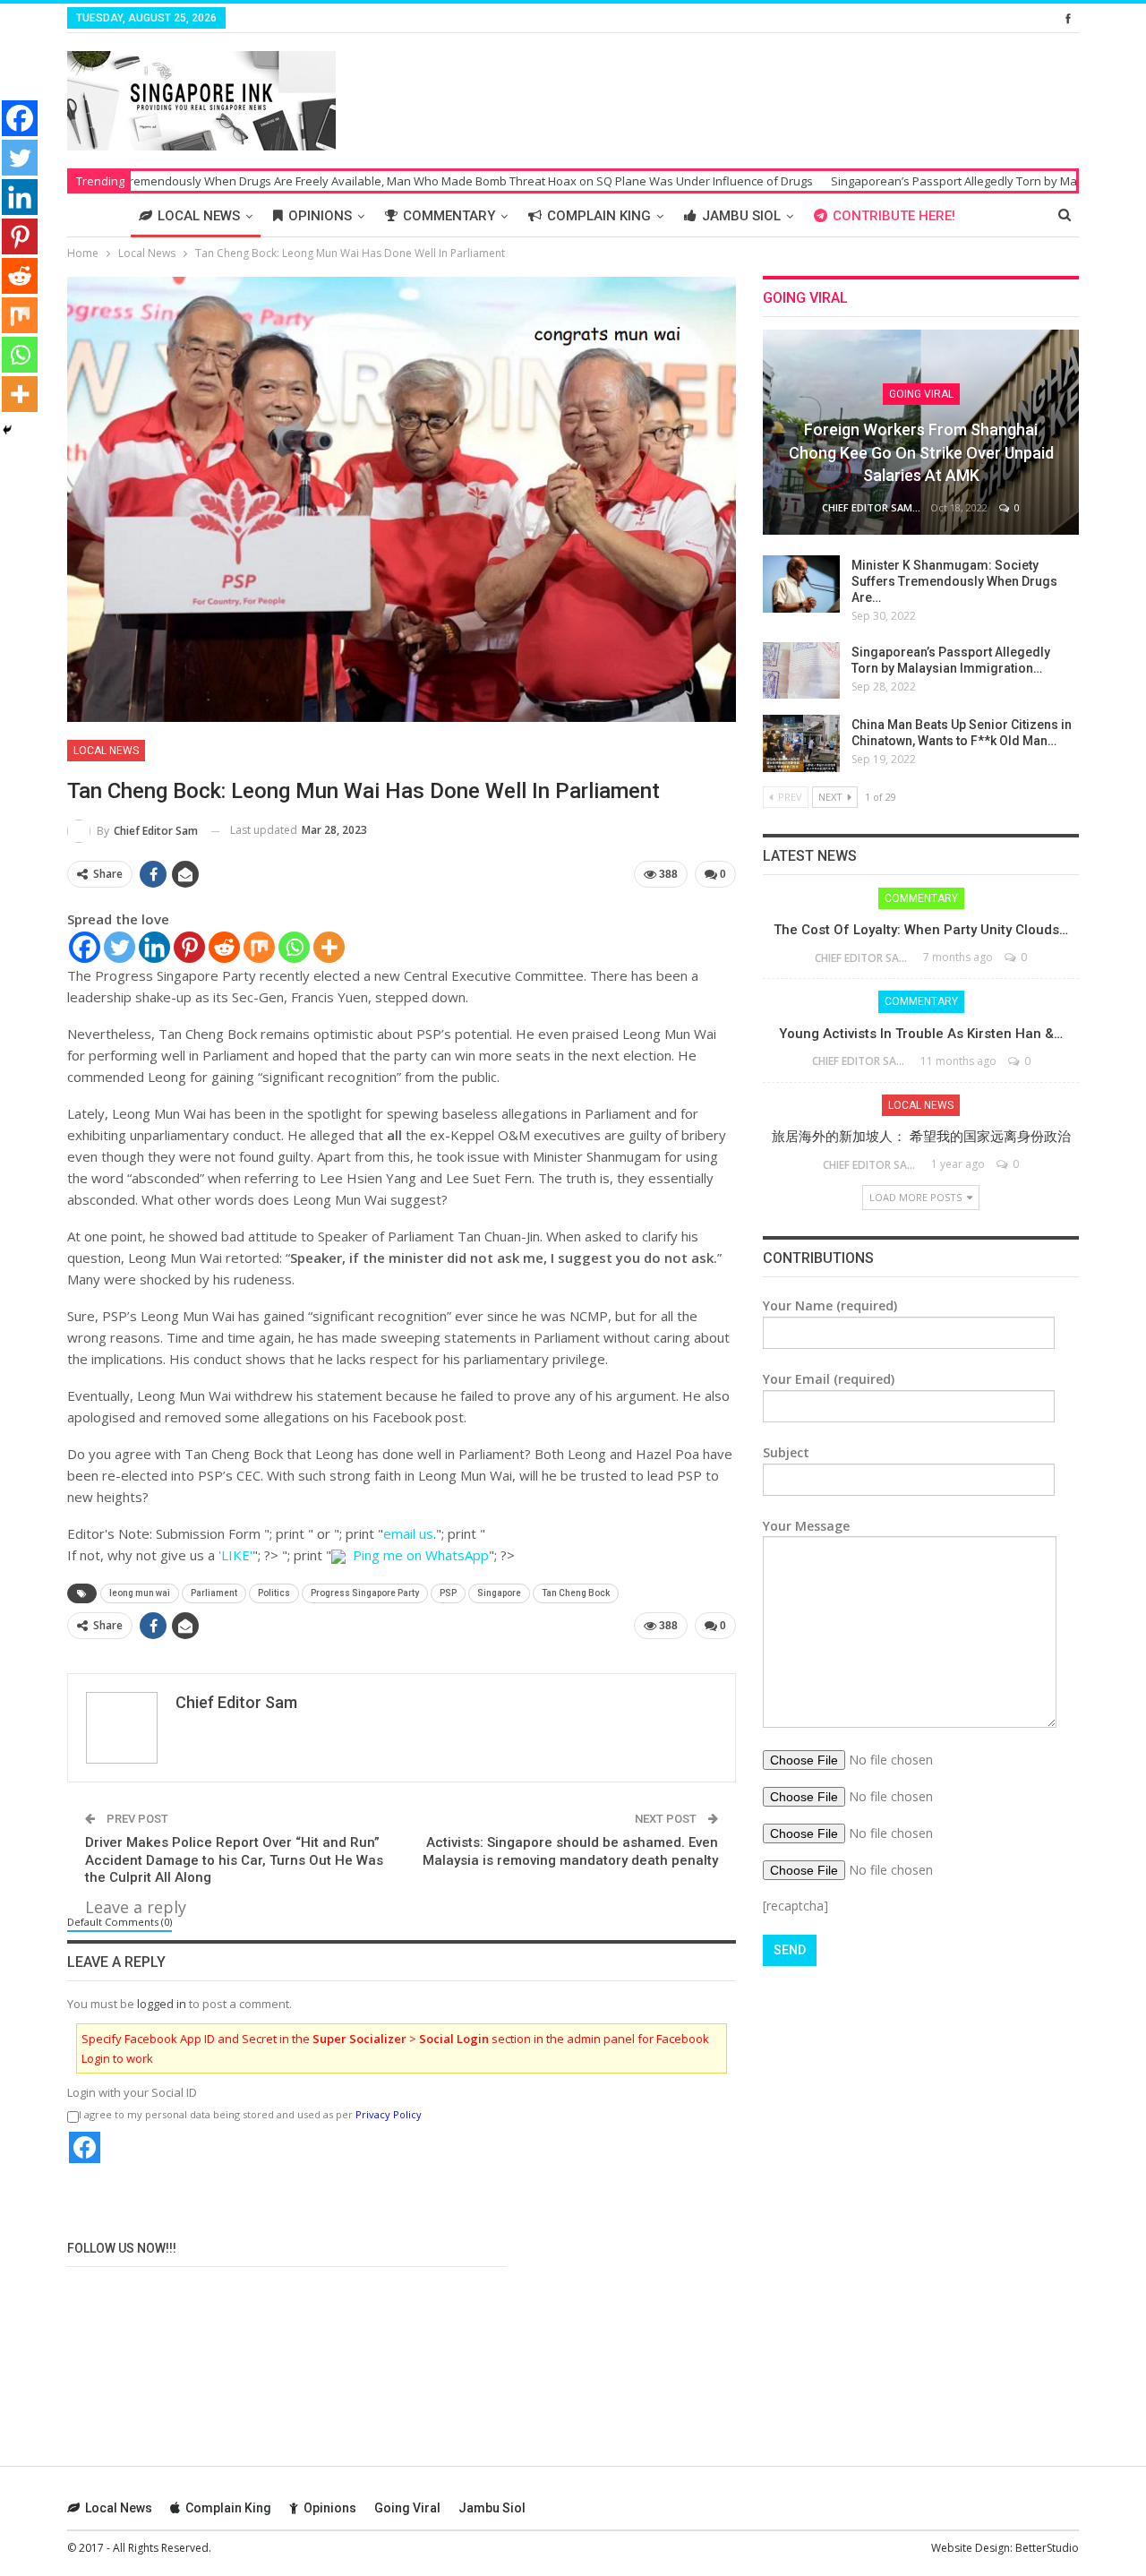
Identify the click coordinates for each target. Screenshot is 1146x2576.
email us (408, 1533)
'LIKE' (235, 1555)
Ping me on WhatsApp (421, 1555)
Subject (786, 1452)
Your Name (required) (830, 1305)
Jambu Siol (741, 216)
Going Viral (921, 394)
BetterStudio (1047, 2548)
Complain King (599, 216)
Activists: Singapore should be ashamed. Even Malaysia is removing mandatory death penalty (570, 1851)
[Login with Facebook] (85, 2147)
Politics (274, 1593)
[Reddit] (224, 947)
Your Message (806, 1526)
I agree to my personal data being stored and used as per (250, 2114)
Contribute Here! (894, 216)
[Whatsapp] (294, 947)
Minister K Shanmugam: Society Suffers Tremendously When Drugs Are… (954, 581)
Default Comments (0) (120, 1922)
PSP (448, 1593)
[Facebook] (85, 947)
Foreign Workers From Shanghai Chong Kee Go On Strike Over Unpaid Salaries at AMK (921, 452)
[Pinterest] (189, 947)
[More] (329, 947)
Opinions (320, 216)
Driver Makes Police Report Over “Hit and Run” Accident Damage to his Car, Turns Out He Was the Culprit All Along (234, 1860)
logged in (162, 2004)
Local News (199, 216)
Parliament (214, 1593)
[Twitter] (120, 947)
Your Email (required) (829, 1379)
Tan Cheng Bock (576, 1593)
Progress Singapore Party (365, 1593)
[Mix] (259, 947)
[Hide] (7, 430)
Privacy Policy (389, 2114)
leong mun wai (140, 1593)
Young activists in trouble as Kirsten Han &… (921, 1034)
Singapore (499, 1593)
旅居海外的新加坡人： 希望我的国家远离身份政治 (921, 1137)
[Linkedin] (154, 947)
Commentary (449, 216)
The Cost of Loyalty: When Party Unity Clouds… (921, 930)
